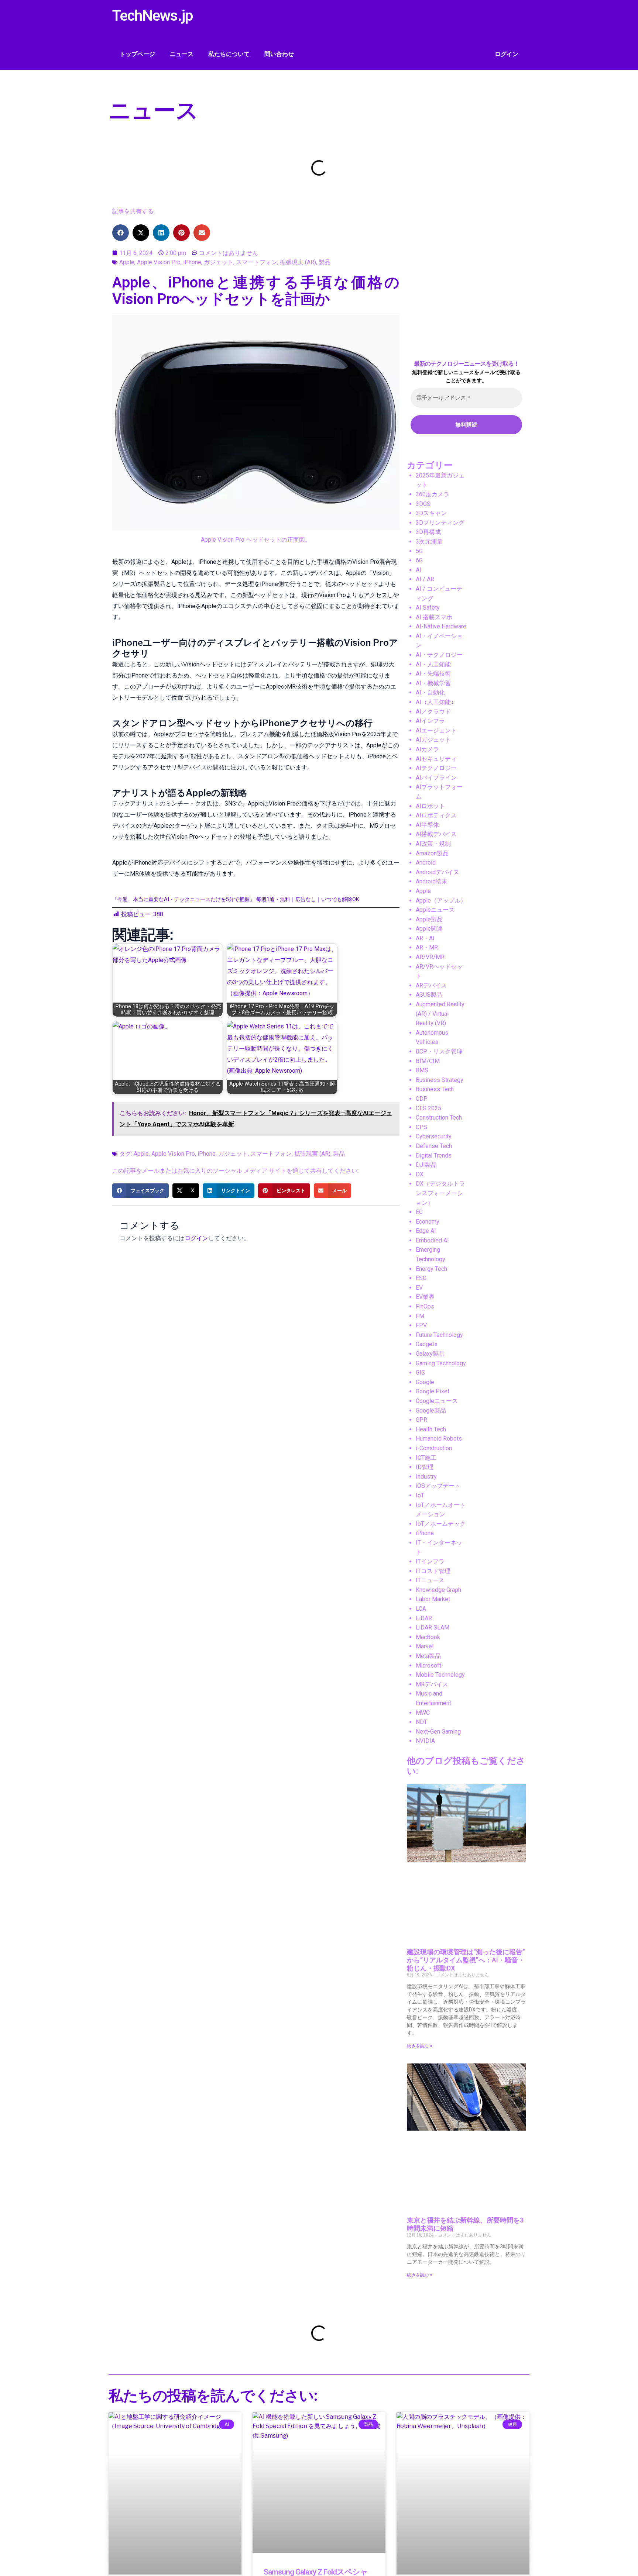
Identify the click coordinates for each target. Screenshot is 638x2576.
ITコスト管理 (433, 1571)
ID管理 (425, 1467)
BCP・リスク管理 (439, 1051)
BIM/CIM (428, 1061)
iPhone (192, 262)
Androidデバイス (438, 872)
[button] (121, 233)
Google (425, 1382)
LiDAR (424, 1618)
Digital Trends (434, 1156)
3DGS (423, 504)
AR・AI (425, 938)
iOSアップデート (438, 1486)
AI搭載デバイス (436, 834)
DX (420, 1174)
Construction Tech (439, 1118)
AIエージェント (436, 730)
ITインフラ (430, 1561)
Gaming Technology (441, 1363)
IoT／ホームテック (441, 1524)
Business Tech (435, 1089)
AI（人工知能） (436, 702)
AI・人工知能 (433, 664)
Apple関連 (429, 929)
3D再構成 (428, 532)
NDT (421, 1722)
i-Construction (434, 1448)
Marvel (425, 1646)
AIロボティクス (436, 815)
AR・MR (427, 947)
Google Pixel (432, 1391)
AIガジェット (433, 740)
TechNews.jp (152, 16)
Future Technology (439, 1335)
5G (419, 551)
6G (419, 560)
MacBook (428, 1637)
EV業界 (425, 1297)
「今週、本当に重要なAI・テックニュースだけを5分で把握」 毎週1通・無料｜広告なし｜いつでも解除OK (236, 899)
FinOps (425, 1306)
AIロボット (430, 806)
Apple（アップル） (441, 901)
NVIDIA (425, 1741)
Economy (428, 1222)
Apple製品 (429, 919)
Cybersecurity (434, 1136)
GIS (420, 1373)
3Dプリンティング (440, 523)
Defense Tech (434, 1146)
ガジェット (219, 262)
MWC (423, 1713)
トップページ (137, 54)
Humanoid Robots (439, 1439)
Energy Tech (431, 1269)
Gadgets (427, 1344)
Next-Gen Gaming (438, 1732)
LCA (421, 1609)
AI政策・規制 (433, 844)
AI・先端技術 (433, 674)
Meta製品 (428, 1656)
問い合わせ (279, 54)
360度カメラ (433, 494)
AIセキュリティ (436, 759)
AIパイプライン (436, 778)
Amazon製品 (432, 853)
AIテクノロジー (436, 768)
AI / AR (425, 579)
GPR (421, 1420)
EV (419, 1288)
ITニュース (430, 1580)
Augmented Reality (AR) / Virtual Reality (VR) (440, 1014)
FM (420, 1316)
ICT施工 (426, 1458)
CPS (421, 1127)
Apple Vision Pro (159, 262)
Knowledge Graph (438, 1590)
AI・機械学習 (433, 683)
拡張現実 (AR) (298, 262)
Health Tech (431, 1429)
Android (426, 863)
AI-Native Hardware (441, 626)
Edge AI (426, 1231)
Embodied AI (432, 1240)
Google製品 (431, 1411)
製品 (325, 262)
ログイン (507, 54)
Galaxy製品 (430, 1354)
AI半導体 (427, 825)
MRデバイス (432, 1684)
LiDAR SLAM (433, 1627)
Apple (127, 262)
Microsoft (428, 1665)
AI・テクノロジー (439, 655)
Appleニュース (435, 910)
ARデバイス (431, 985)
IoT (420, 1495)
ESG (421, 1278)
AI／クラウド (433, 712)
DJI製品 (426, 1165)
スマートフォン (257, 262)
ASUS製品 (429, 995)
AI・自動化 (430, 692)
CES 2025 (428, 1108)
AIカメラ (427, 749)
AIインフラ (430, 721)
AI (419, 570)
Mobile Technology (440, 1675)
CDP (422, 1099)
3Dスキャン (431, 513)
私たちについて (229, 54)
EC (419, 1212)
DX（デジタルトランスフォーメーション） (440, 1193)
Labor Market (433, 1599)
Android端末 (432, 881)
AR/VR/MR (430, 957)
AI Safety (428, 608)
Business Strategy (440, 1080)
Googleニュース (437, 1401)
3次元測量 (429, 542)
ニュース (182, 54)
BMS (422, 1070)
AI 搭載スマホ (434, 617)
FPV (421, 1325)
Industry (426, 1477)
